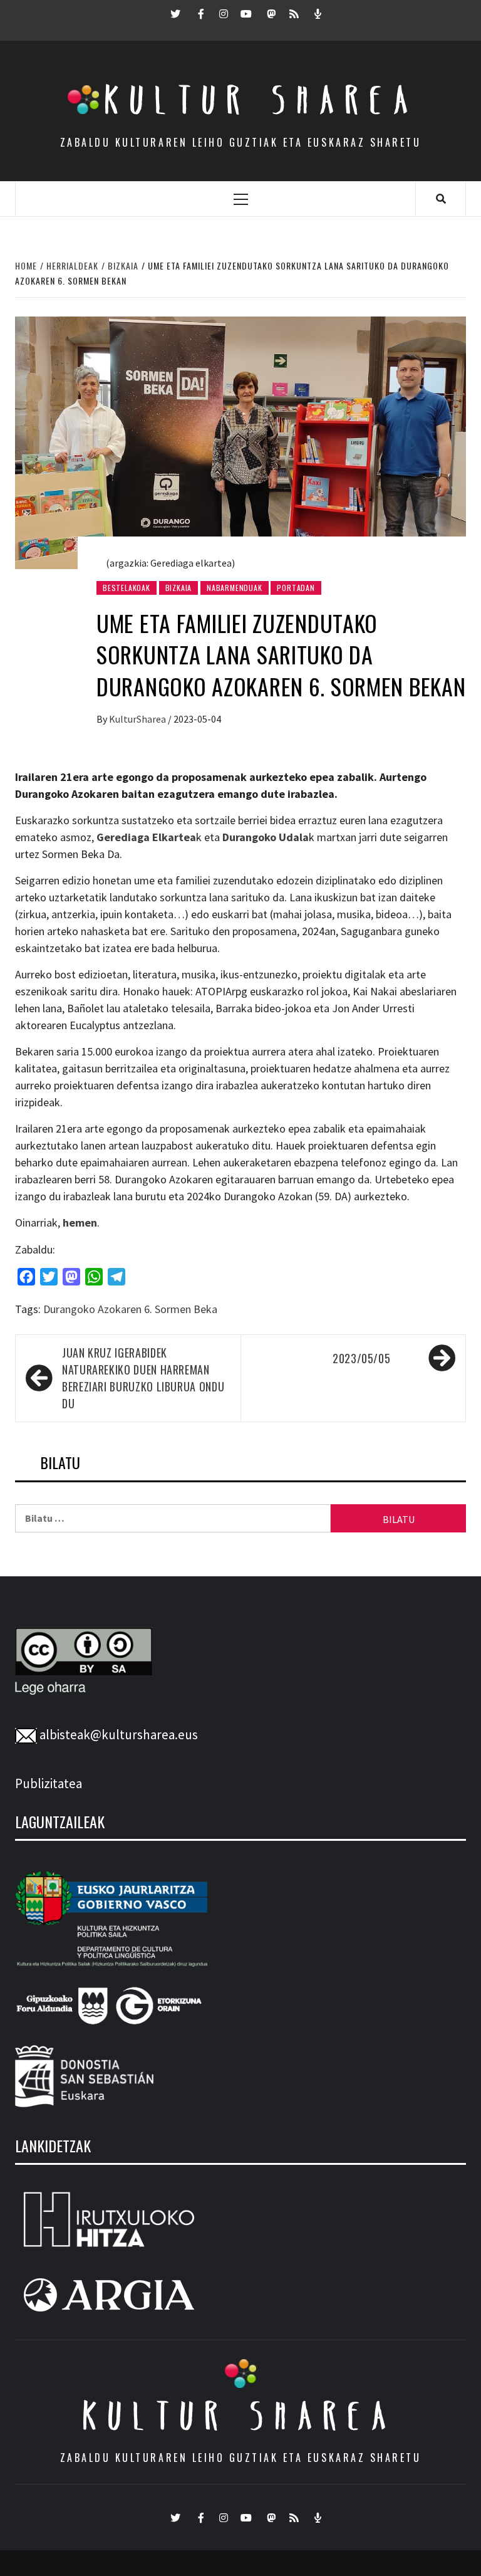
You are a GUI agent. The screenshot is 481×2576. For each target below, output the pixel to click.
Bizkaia (179, 588)
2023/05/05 (361, 1358)
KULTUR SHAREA (240, 2416)
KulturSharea (138, 719)
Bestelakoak (127, 588)
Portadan (296, 588)
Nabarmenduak (235, 588)
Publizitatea (49, 1783)
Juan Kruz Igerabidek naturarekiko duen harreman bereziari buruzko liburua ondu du (143, 1378)
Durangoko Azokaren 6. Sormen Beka (130, 1309)
